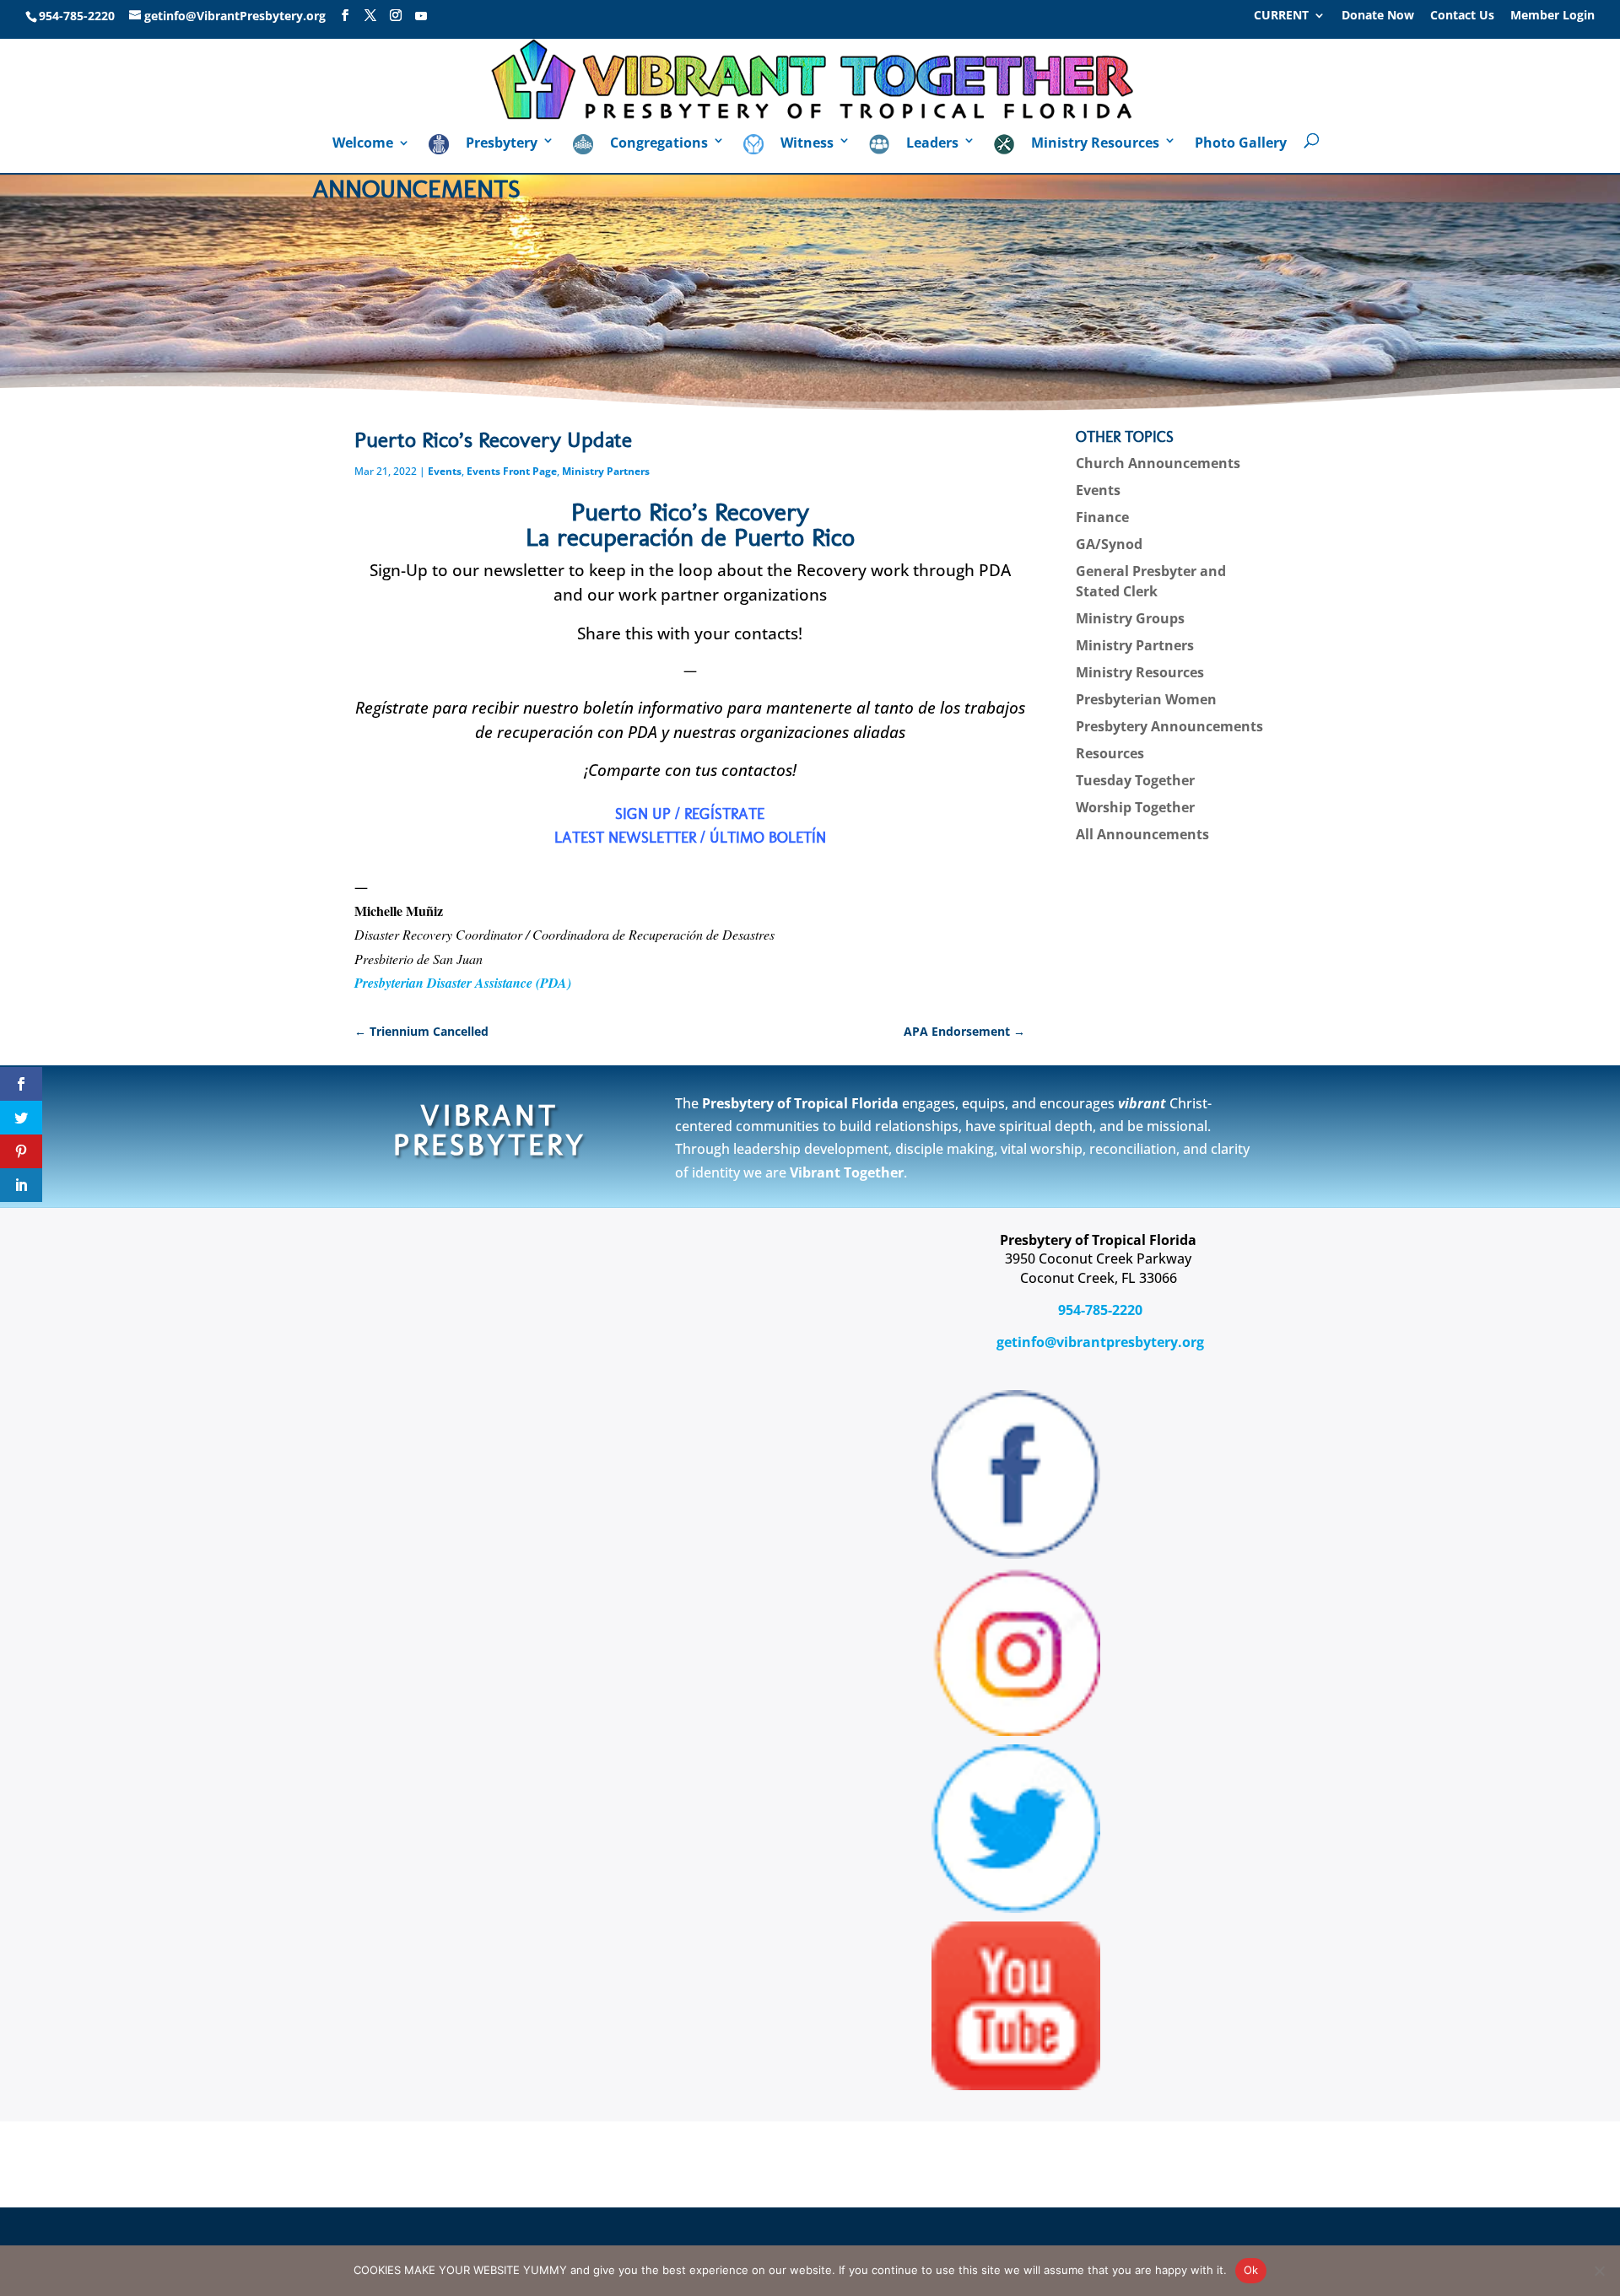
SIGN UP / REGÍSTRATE (690, 814)
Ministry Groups (1130, 618)
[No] (1599, 2271)
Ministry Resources (1140, 672)
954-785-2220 (1099, 1310)
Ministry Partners (606, 471)
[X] (370, 16)
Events (445, 471)
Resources (1110, 753)
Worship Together (1135, 807)
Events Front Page (512, 471)
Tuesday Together (1135, 780)
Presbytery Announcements (1169, 726)
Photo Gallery (1241, 144)
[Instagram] (396, 16)
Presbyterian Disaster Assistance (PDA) (463, 983)
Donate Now (1378, 16)
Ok (1251, 2270)
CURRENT (1281, 16)
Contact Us (1462, 16)
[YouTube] (421, 16)
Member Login (1552, 16)
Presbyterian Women (1146, 699)
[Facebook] (345, 16)
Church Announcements (1158, 463)
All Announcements (1142, 834)
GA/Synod (1109, 544)
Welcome (363, 144)
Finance (1102, 517)
